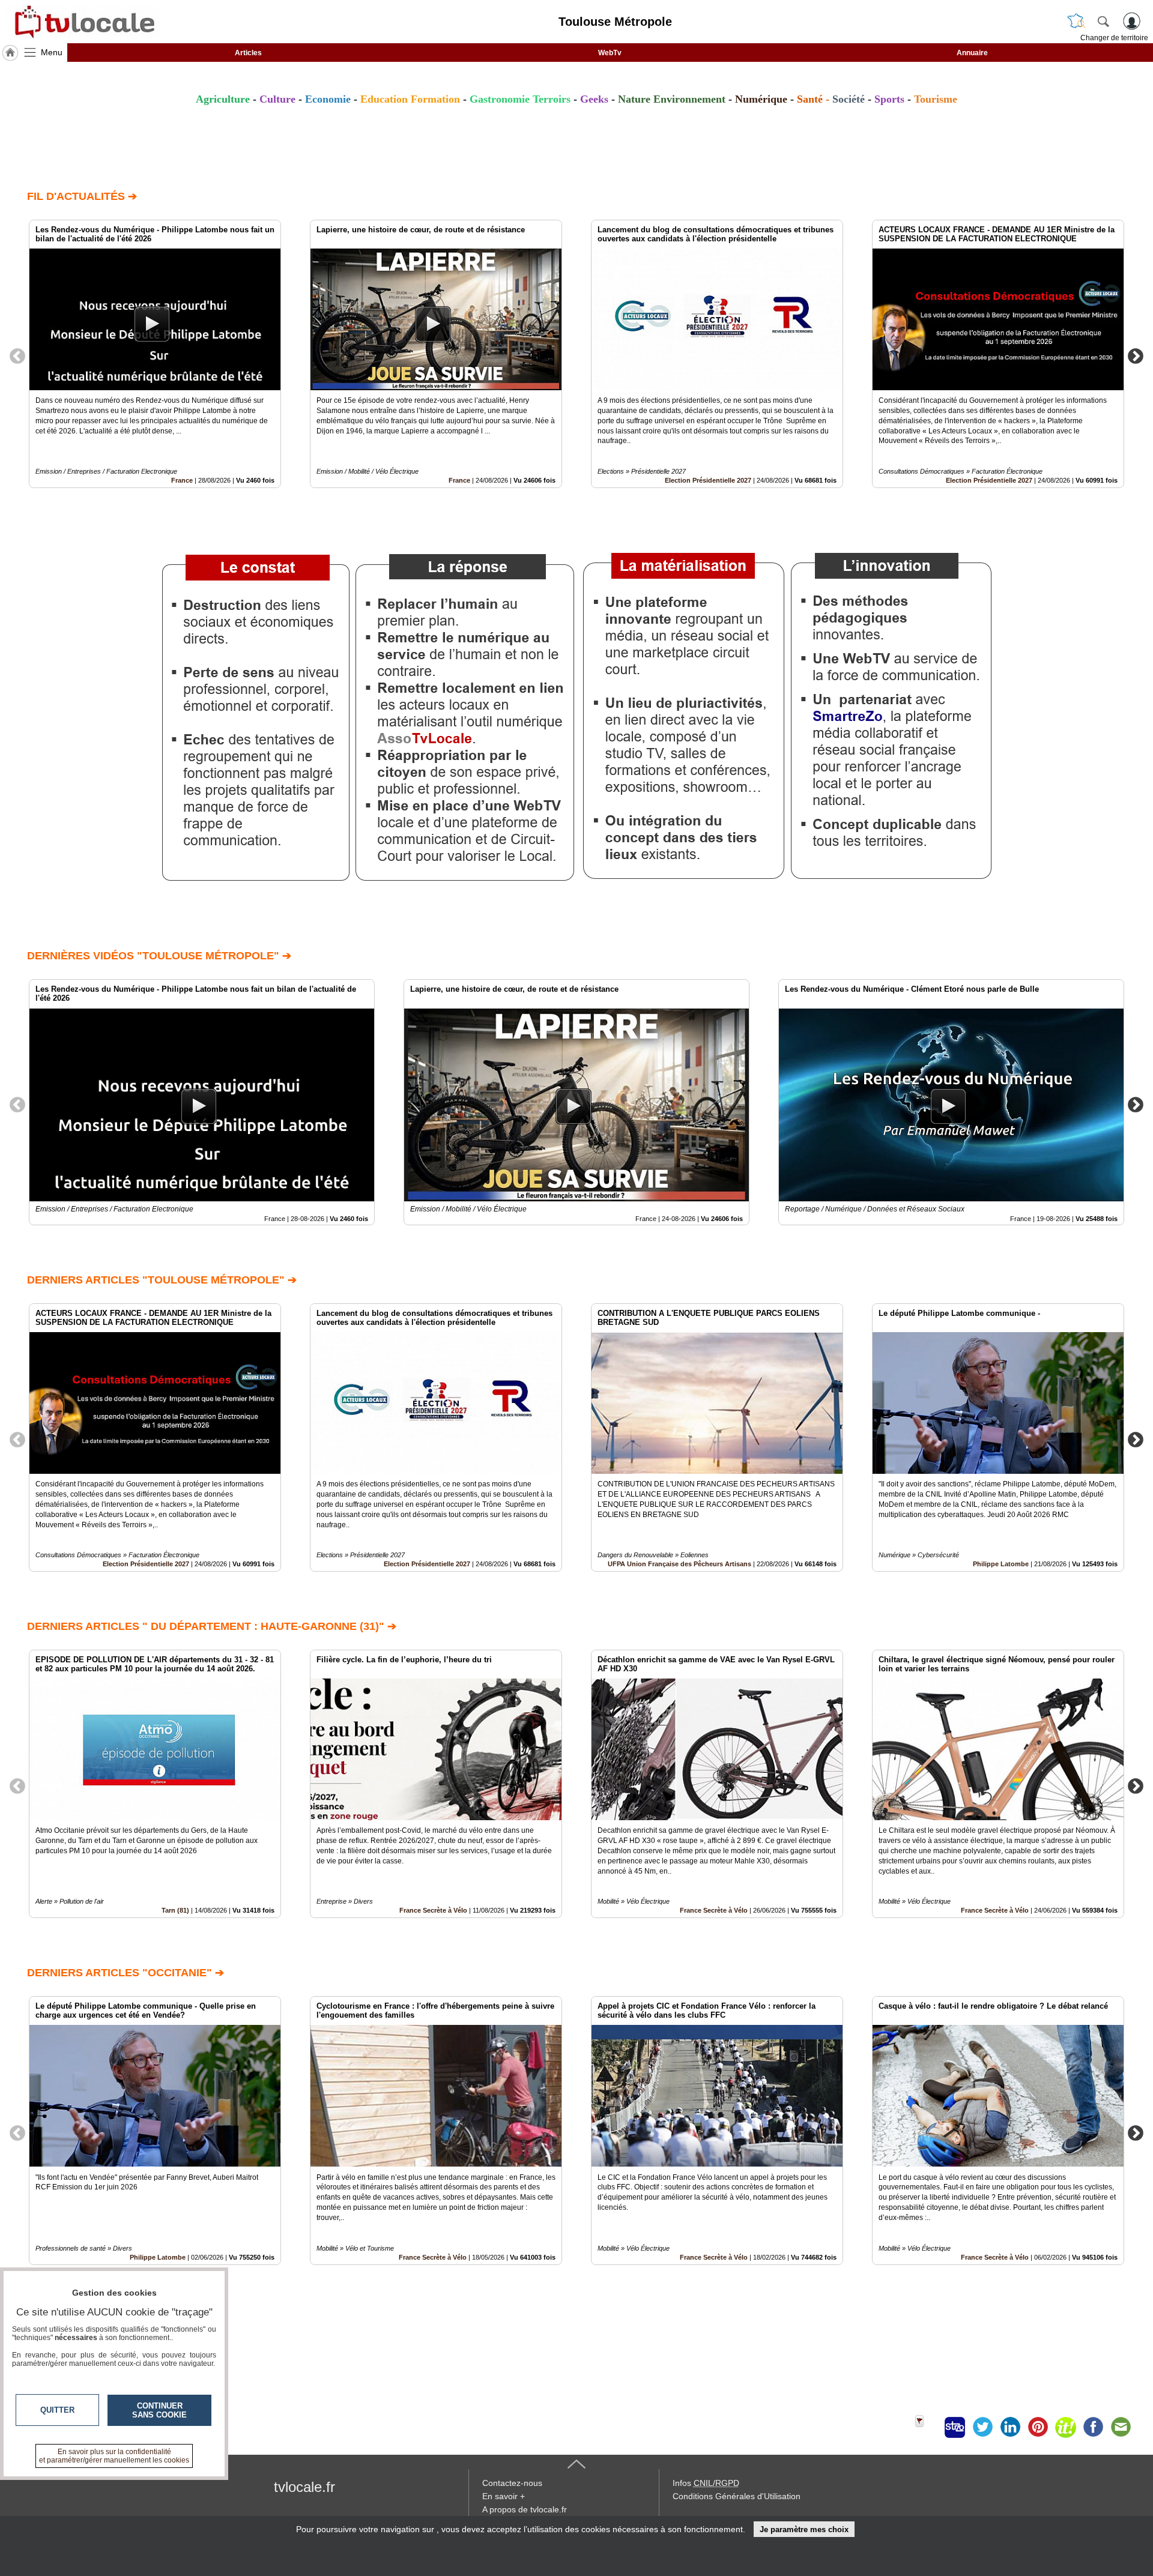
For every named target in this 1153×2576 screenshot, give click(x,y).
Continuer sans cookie (159, 2410)
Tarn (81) (175, 1910)
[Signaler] (927, 2427)
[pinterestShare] (1038, 2427)
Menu (52, 52)
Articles (248, 53)
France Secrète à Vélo (433, 1910)
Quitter (57, 2410)
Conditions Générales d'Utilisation (737, 2496)
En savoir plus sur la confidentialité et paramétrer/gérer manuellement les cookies (114, 2456)
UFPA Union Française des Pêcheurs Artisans (679, 1564)
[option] (155, 354)
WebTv (610, 53)
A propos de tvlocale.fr (525, 2509)
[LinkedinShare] (1010, 2427)
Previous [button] (17, 355)
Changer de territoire (1114, 38)
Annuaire (972, 53)
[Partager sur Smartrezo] (955, 2427)
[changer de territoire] (1076, 21)
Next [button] (1136, 355)
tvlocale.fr (304, 2487)
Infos (706, 2483)
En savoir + (504, 2496)
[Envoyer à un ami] (1121, 2427)
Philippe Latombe (1001, 1564)
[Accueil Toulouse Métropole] (10, 53)
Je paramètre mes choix (804, 2529)
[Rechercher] (1103, 21)
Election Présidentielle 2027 (708, 480)
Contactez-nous (512, 2483)
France (182, 480)
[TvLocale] (83, 22)
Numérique (761, 99)
